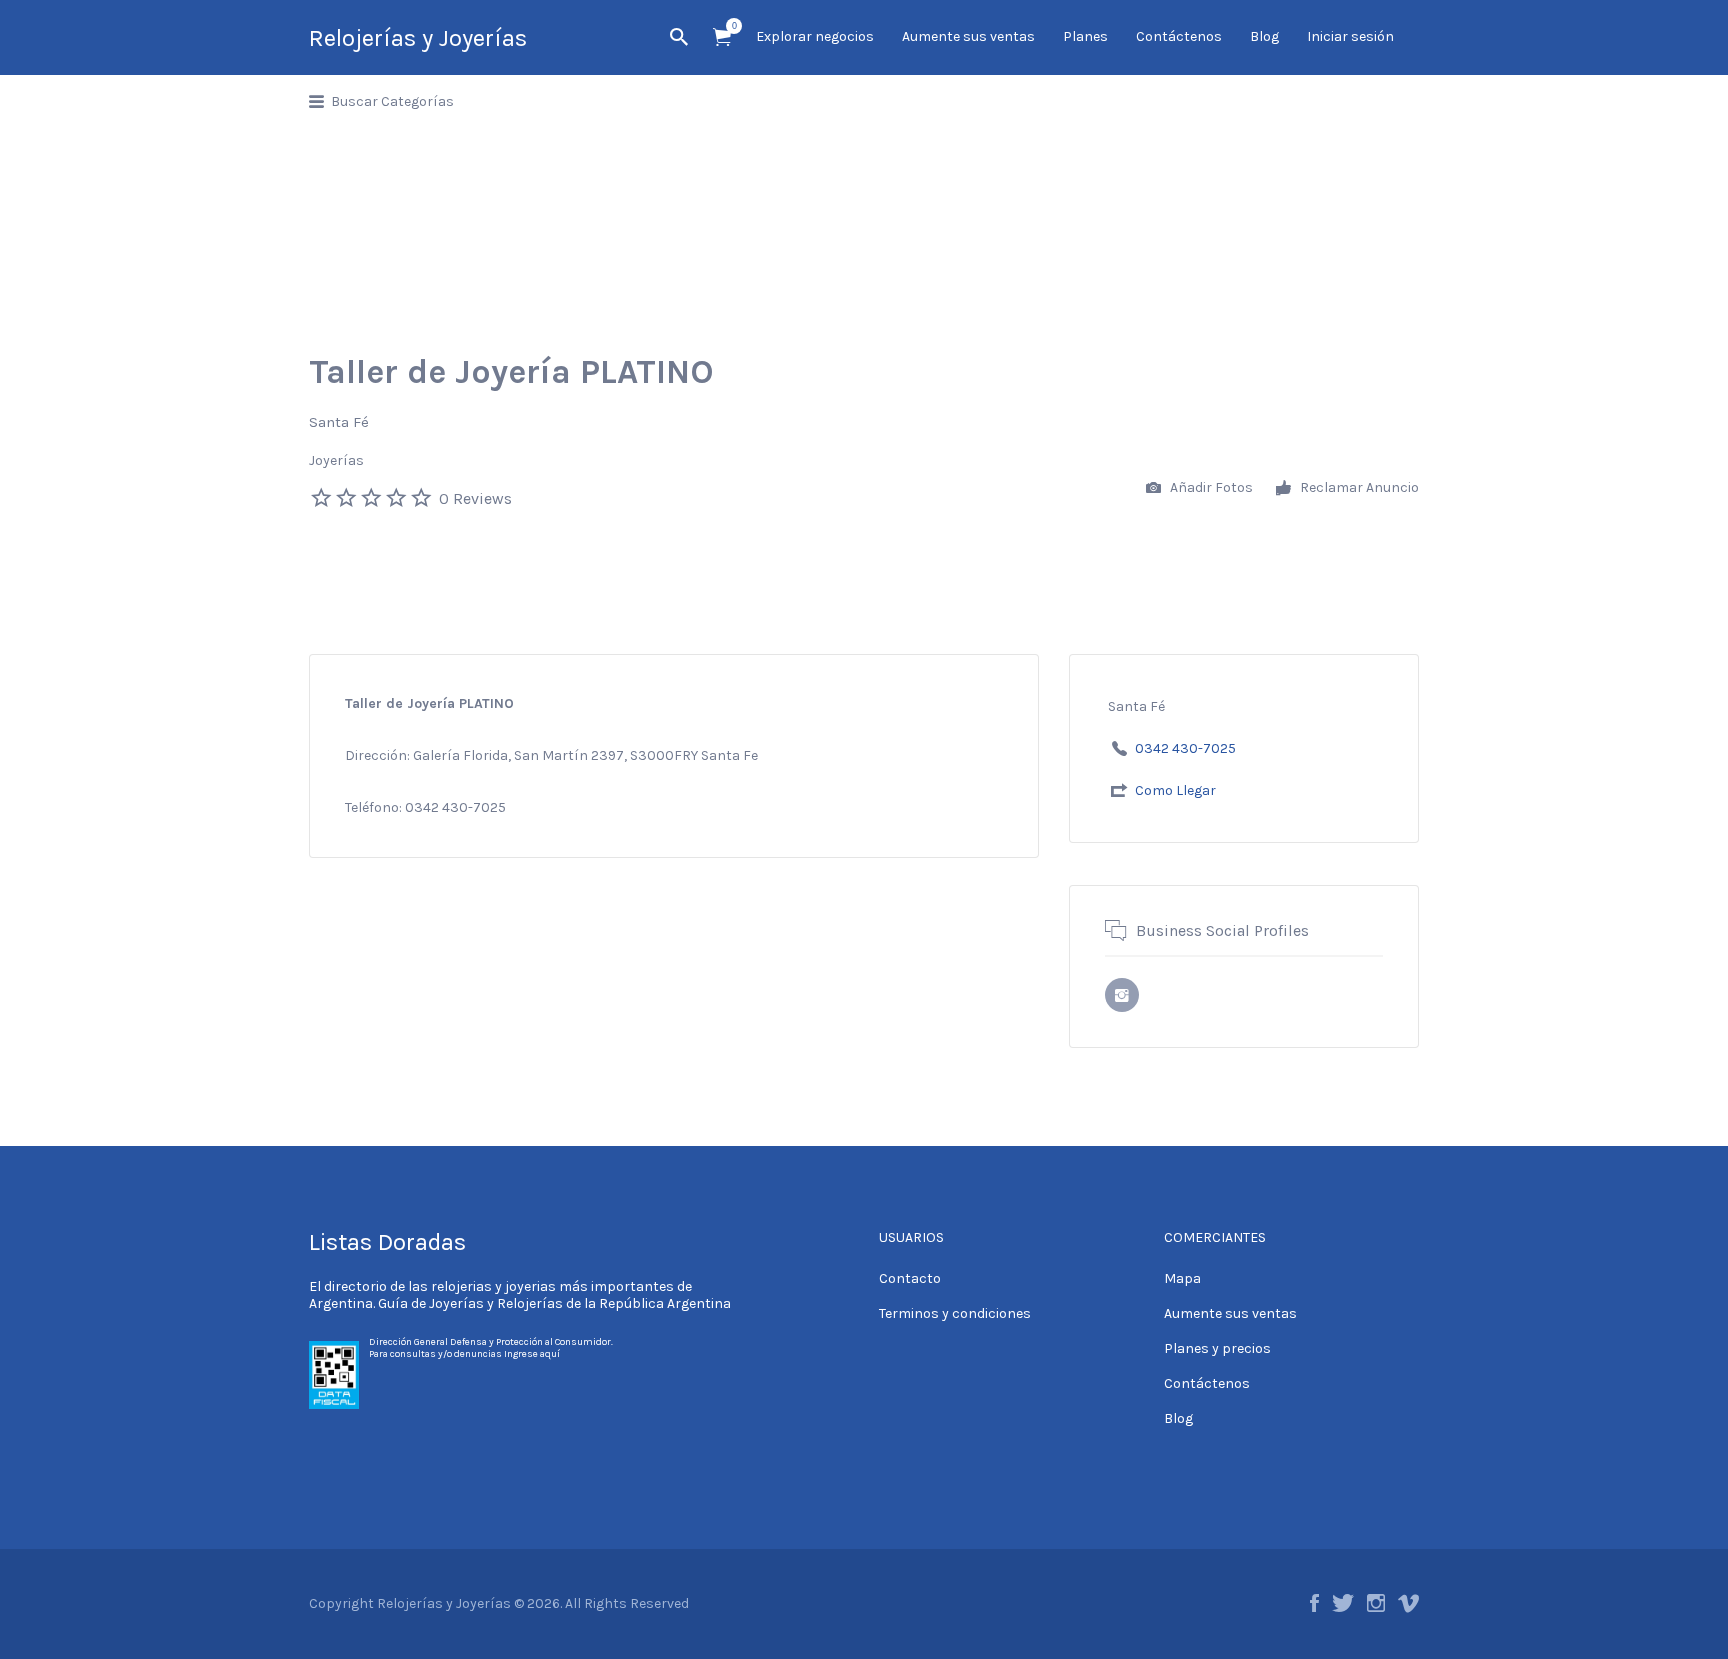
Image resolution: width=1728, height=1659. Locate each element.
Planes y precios (1217, 1348)
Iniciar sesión (1350, 36)
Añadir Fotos (1210, 487)
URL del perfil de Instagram (1122, 995)
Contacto (910, 1278)
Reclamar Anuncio (1358, 487)
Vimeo (1408, 1603)
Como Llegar (1175, 790)
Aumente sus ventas (968, 36)
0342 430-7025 (1185, 748)
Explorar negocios (815, 36)
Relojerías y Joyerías (418, 38)
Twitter (1343, 1603)
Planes (1085, 36)
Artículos (722, 37)
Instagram (1376, 1603)
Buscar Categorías (392, 101)
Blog (1264, 36)
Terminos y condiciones (955, 1313)
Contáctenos (1179, 36)
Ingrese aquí (532, 1354)
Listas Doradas (387, 1242)
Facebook (1314, 1603)
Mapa (1182, 1278)
